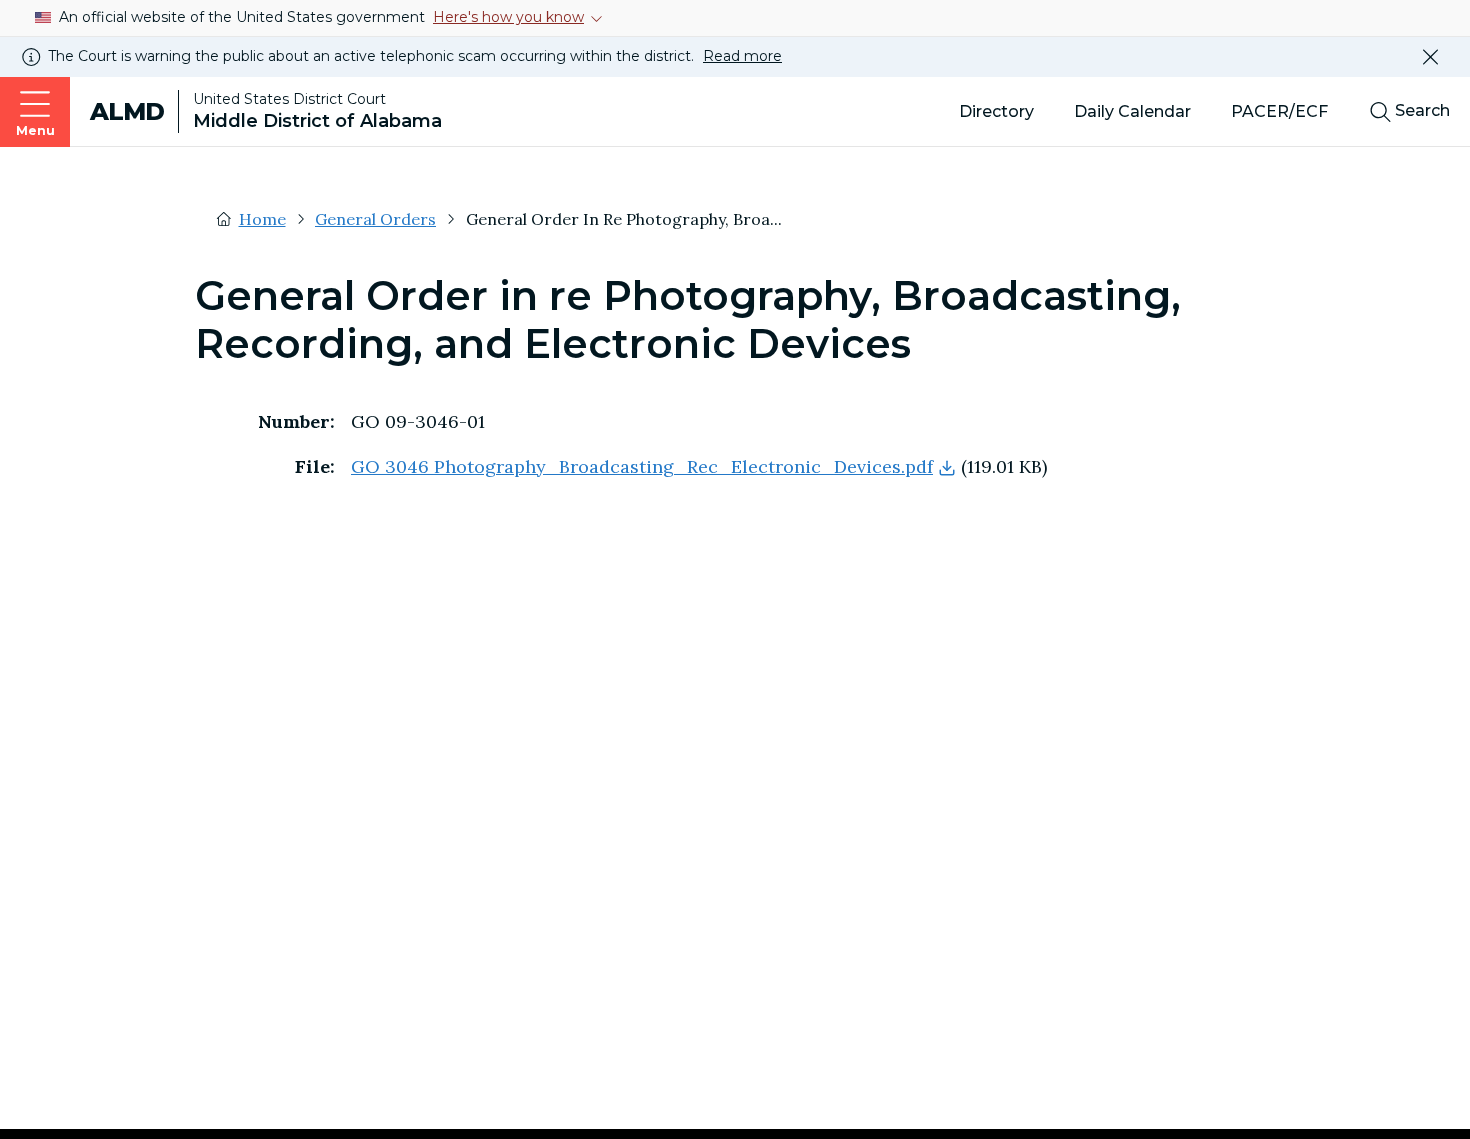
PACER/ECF (1279, 111)
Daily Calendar (1132, 111)
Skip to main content (28, 20)
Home (262, 219)
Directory (996, 111)
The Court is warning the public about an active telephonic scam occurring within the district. (415, 56)
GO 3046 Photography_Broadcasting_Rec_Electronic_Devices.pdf (642, 466)
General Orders (375, 219)
